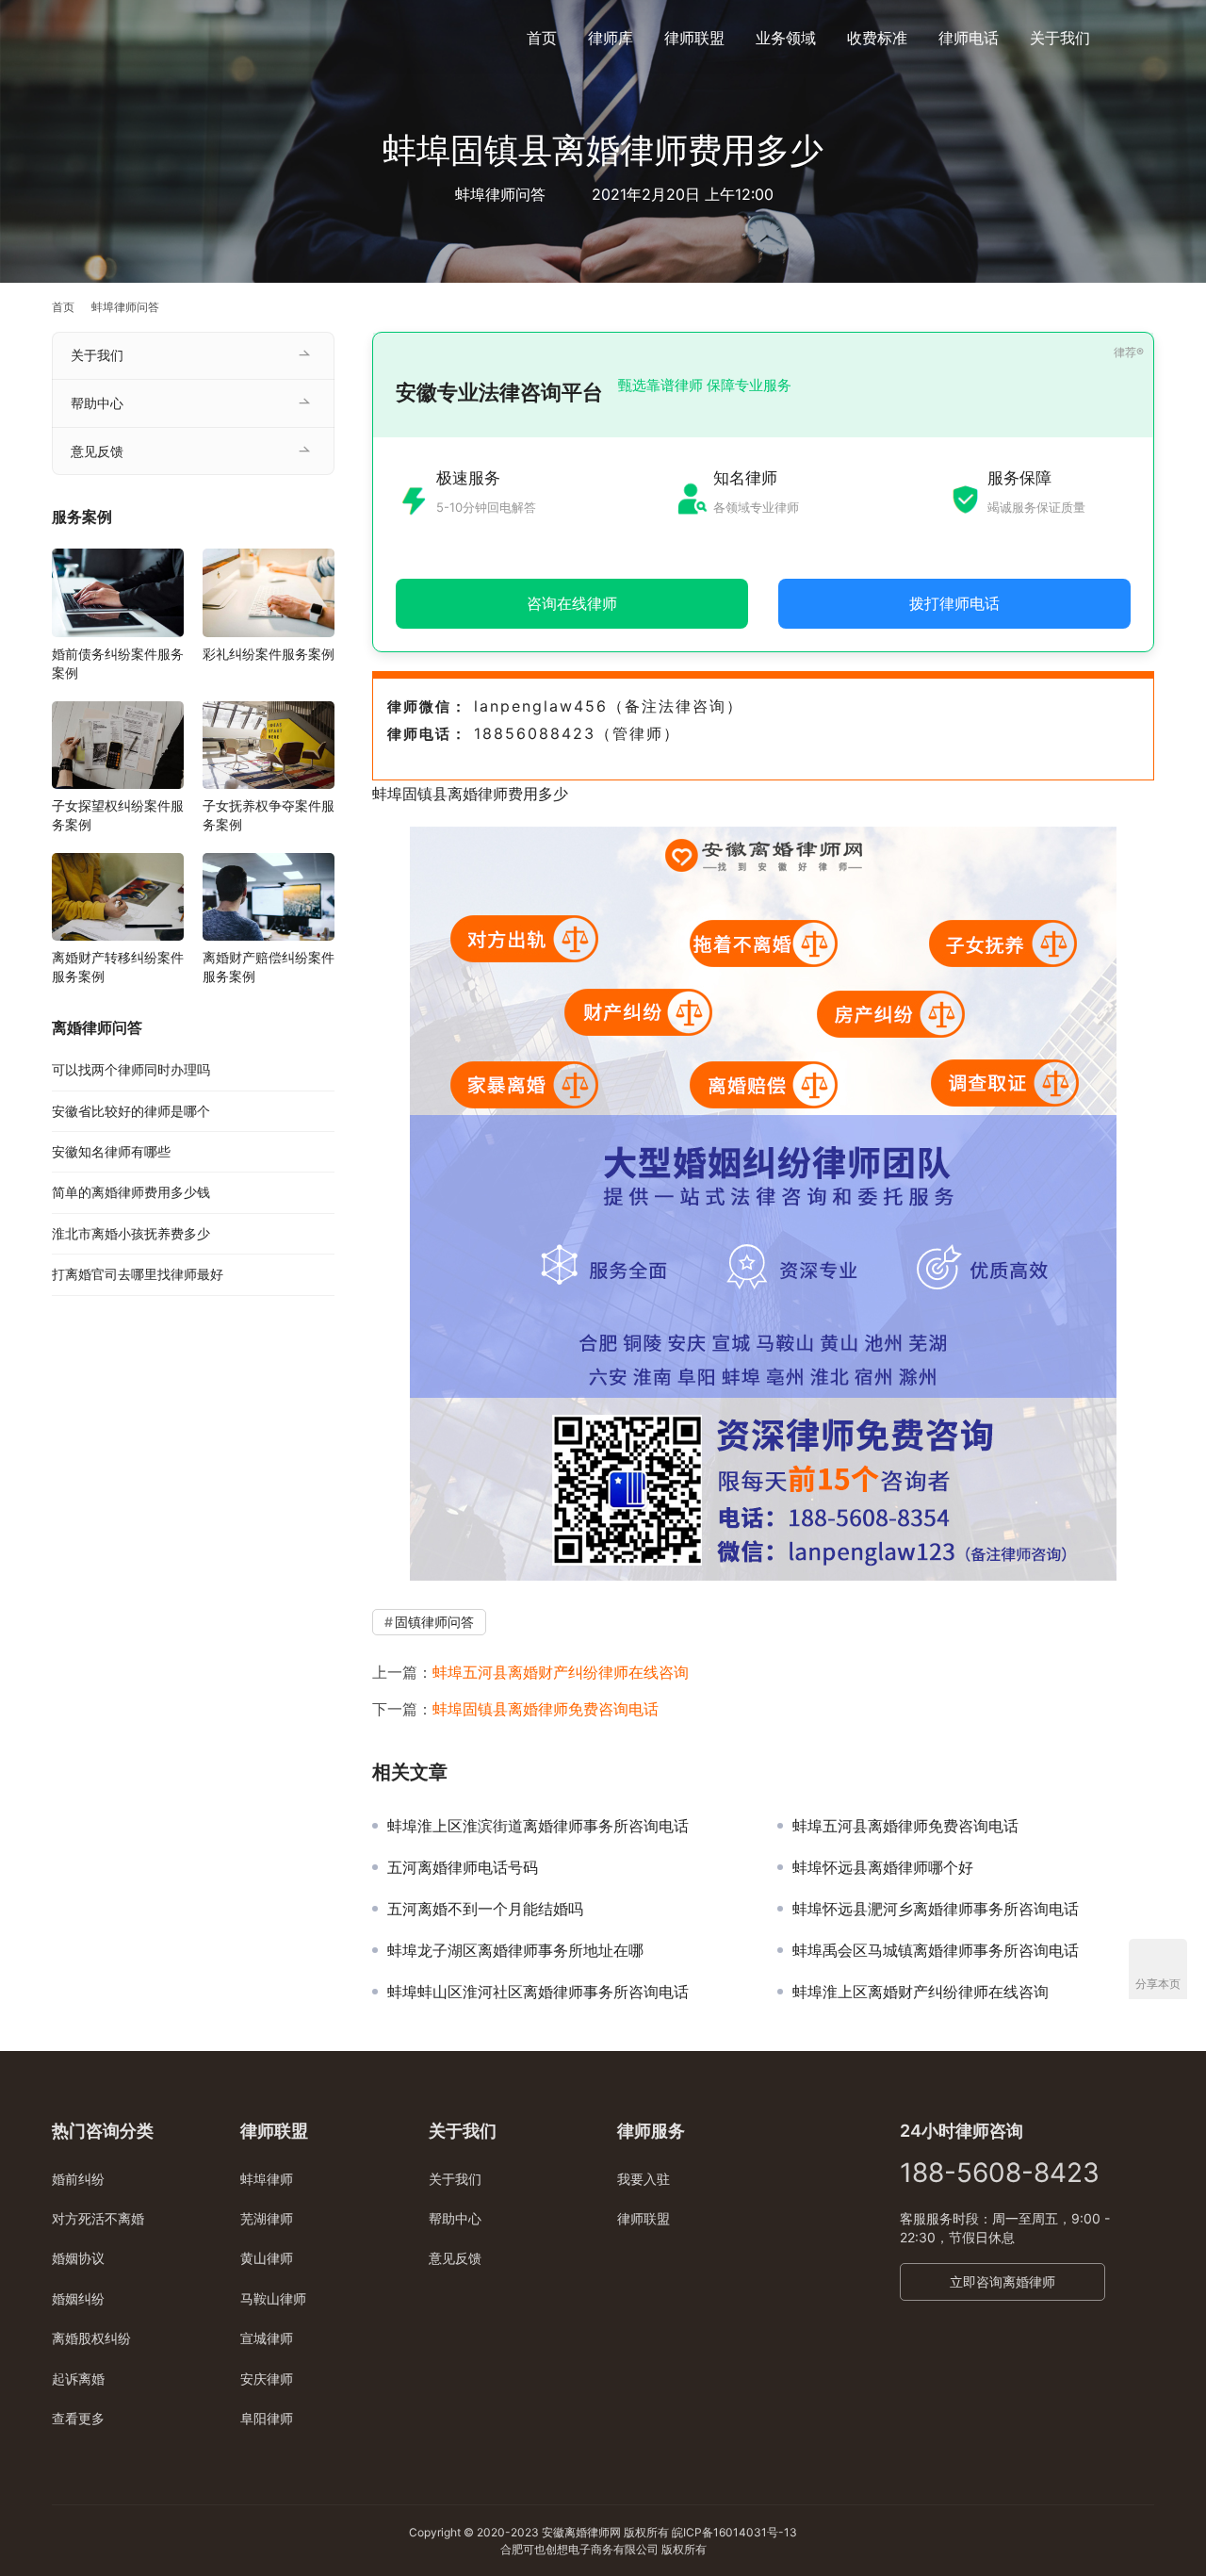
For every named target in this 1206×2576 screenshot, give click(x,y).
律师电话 (969, 38)
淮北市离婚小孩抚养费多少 (131, 1233)
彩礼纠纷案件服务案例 (269, 654)
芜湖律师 (267, 2218)
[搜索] (1146, 37)
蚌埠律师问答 (500, 194)
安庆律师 (267, 2379)
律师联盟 (694, 38)
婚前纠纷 (78, 2179)
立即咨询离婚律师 (1002, 2281)
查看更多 (78, 2418)
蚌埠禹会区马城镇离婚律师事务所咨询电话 (936, 1950)
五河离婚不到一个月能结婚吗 (485, 1909)
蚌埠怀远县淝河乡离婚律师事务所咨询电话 (936, 1909)
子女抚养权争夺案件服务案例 (269, 815)
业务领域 (786, 38)
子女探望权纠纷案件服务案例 (118, 815)
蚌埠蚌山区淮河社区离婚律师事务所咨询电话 (538, 1992)
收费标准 (877, 38)
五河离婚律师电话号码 (463, 1867)
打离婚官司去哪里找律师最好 (138, 1274)
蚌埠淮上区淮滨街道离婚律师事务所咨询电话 (538, 1826)
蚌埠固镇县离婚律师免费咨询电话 (546, 1709)
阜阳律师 (267, 2418)
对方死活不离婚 (98, 2218)
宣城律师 (267, 2338)
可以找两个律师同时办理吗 (131, 1069)
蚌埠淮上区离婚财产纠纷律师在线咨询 (921, 1992)
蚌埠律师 (267, 2179)
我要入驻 (644, 2179)
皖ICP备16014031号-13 (734, 2532)
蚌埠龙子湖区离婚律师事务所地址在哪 (515, 1950)
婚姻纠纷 (78, 2298)
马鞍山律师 (273, 2298)
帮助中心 (97, 403)
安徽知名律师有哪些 (111, 1151)
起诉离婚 (78, 2379)
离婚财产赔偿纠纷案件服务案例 (269, 967)
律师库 (611, 38)
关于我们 (1060, 38)
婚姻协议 (78, 2258)
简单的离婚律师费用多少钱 (131, 1192)
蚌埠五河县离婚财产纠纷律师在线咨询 (561, 1672)
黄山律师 (267, 2258)
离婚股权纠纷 (91, 2338)
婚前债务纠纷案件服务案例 (118, 663)
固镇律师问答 (434, 1622)
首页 (542, 38)
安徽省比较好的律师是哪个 (131, 1111)
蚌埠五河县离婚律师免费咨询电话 (905, 1826)
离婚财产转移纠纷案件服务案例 (118, 967)
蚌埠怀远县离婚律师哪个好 (883, 1867)
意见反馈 (97, 451)
